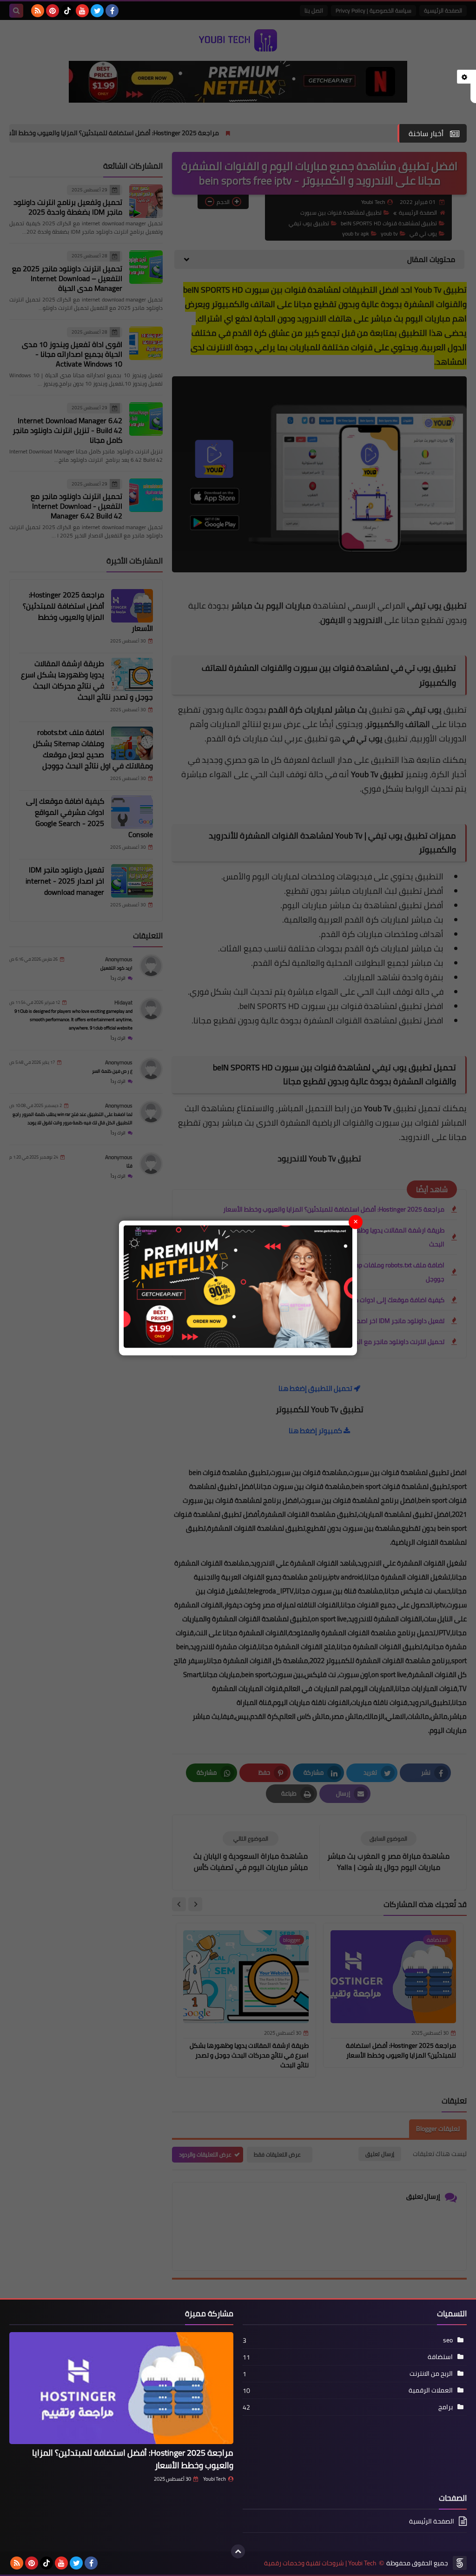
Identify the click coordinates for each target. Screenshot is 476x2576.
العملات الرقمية (431, 2390)
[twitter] (97, 11)
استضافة (440, 2357)
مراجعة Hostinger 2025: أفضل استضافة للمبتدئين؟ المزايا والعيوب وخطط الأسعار (133, 2459)
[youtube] (82, 11)
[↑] (238, 2551)
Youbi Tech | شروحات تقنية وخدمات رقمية (320, 2563)
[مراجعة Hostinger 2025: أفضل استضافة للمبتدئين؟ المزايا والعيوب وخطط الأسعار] (121, 2388)
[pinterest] (53, 11)
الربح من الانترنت (431, 2373)
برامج (446, 2407)
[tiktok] (67, 11)
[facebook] (112, 11)
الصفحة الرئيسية (432, 2522)
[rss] (38, 11)
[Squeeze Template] (460, 2563)
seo (448, 2340)
